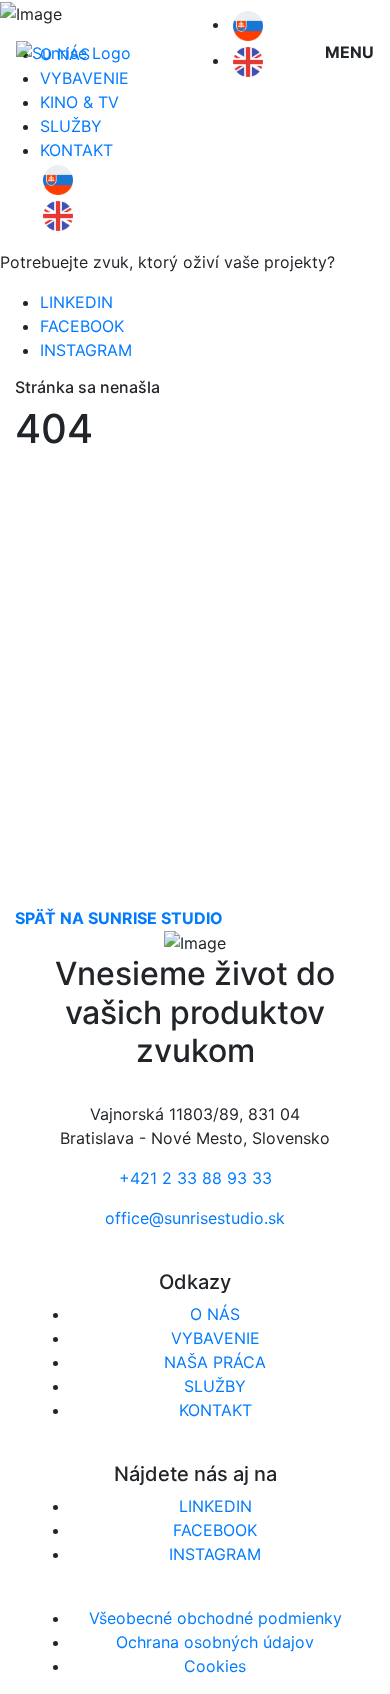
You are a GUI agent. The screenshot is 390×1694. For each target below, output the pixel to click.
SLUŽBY (71, 126)
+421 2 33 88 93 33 (195, 1178)
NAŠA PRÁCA (215, 1362)
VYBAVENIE (215, 1338)
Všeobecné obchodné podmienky (215, 1618)
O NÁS (215, 1314)
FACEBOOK (82, 326)
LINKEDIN (76, 302)
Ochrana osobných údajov (215, 1642)
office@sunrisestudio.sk (195, 1218)
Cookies (215, 1666)
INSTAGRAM (86, 350)
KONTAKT (76, 150)
